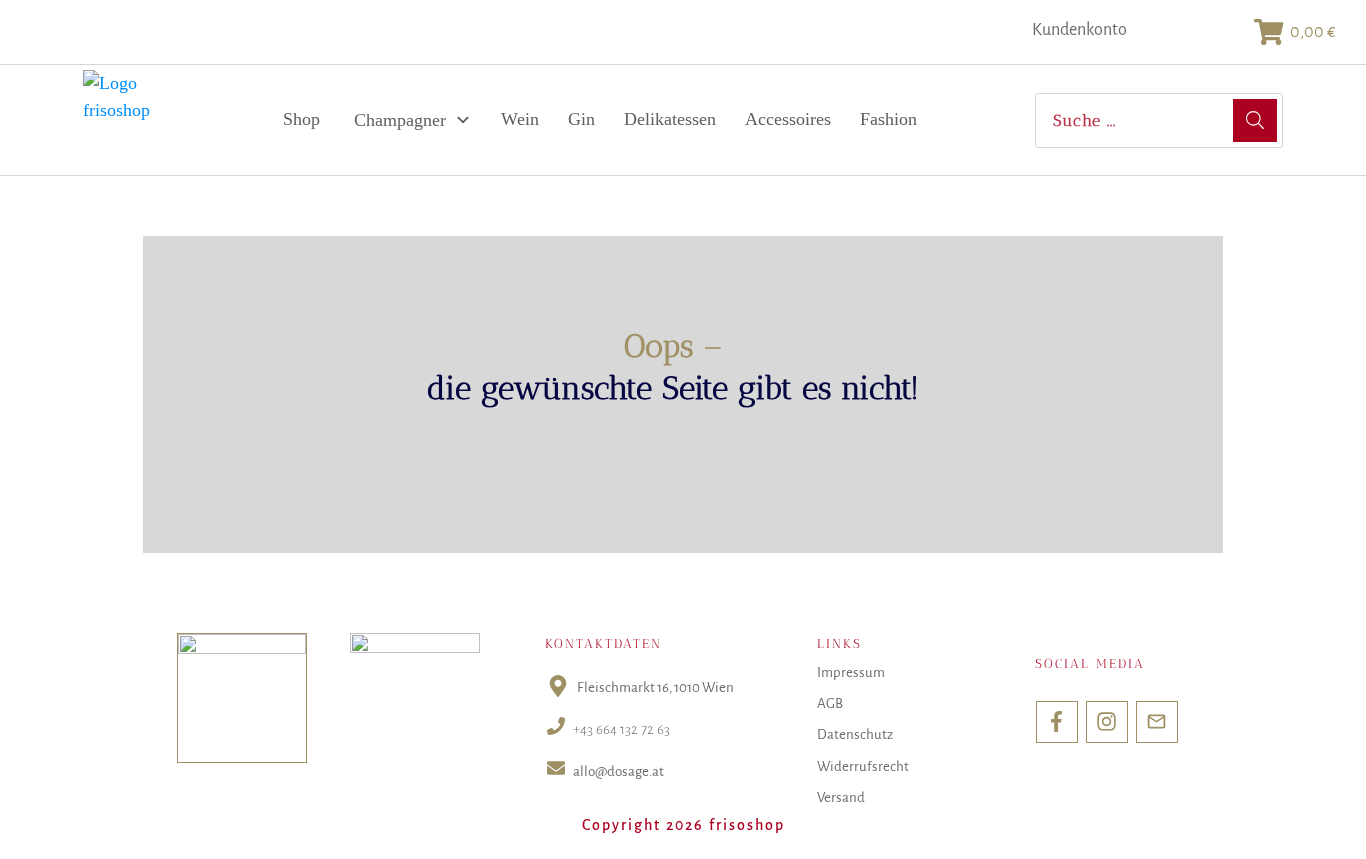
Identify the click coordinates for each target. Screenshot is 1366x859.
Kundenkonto (1079, 30)
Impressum (851, 672)
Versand (841, 797)
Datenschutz (855, 734)
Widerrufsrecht (863, 766)
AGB (830, 703)
